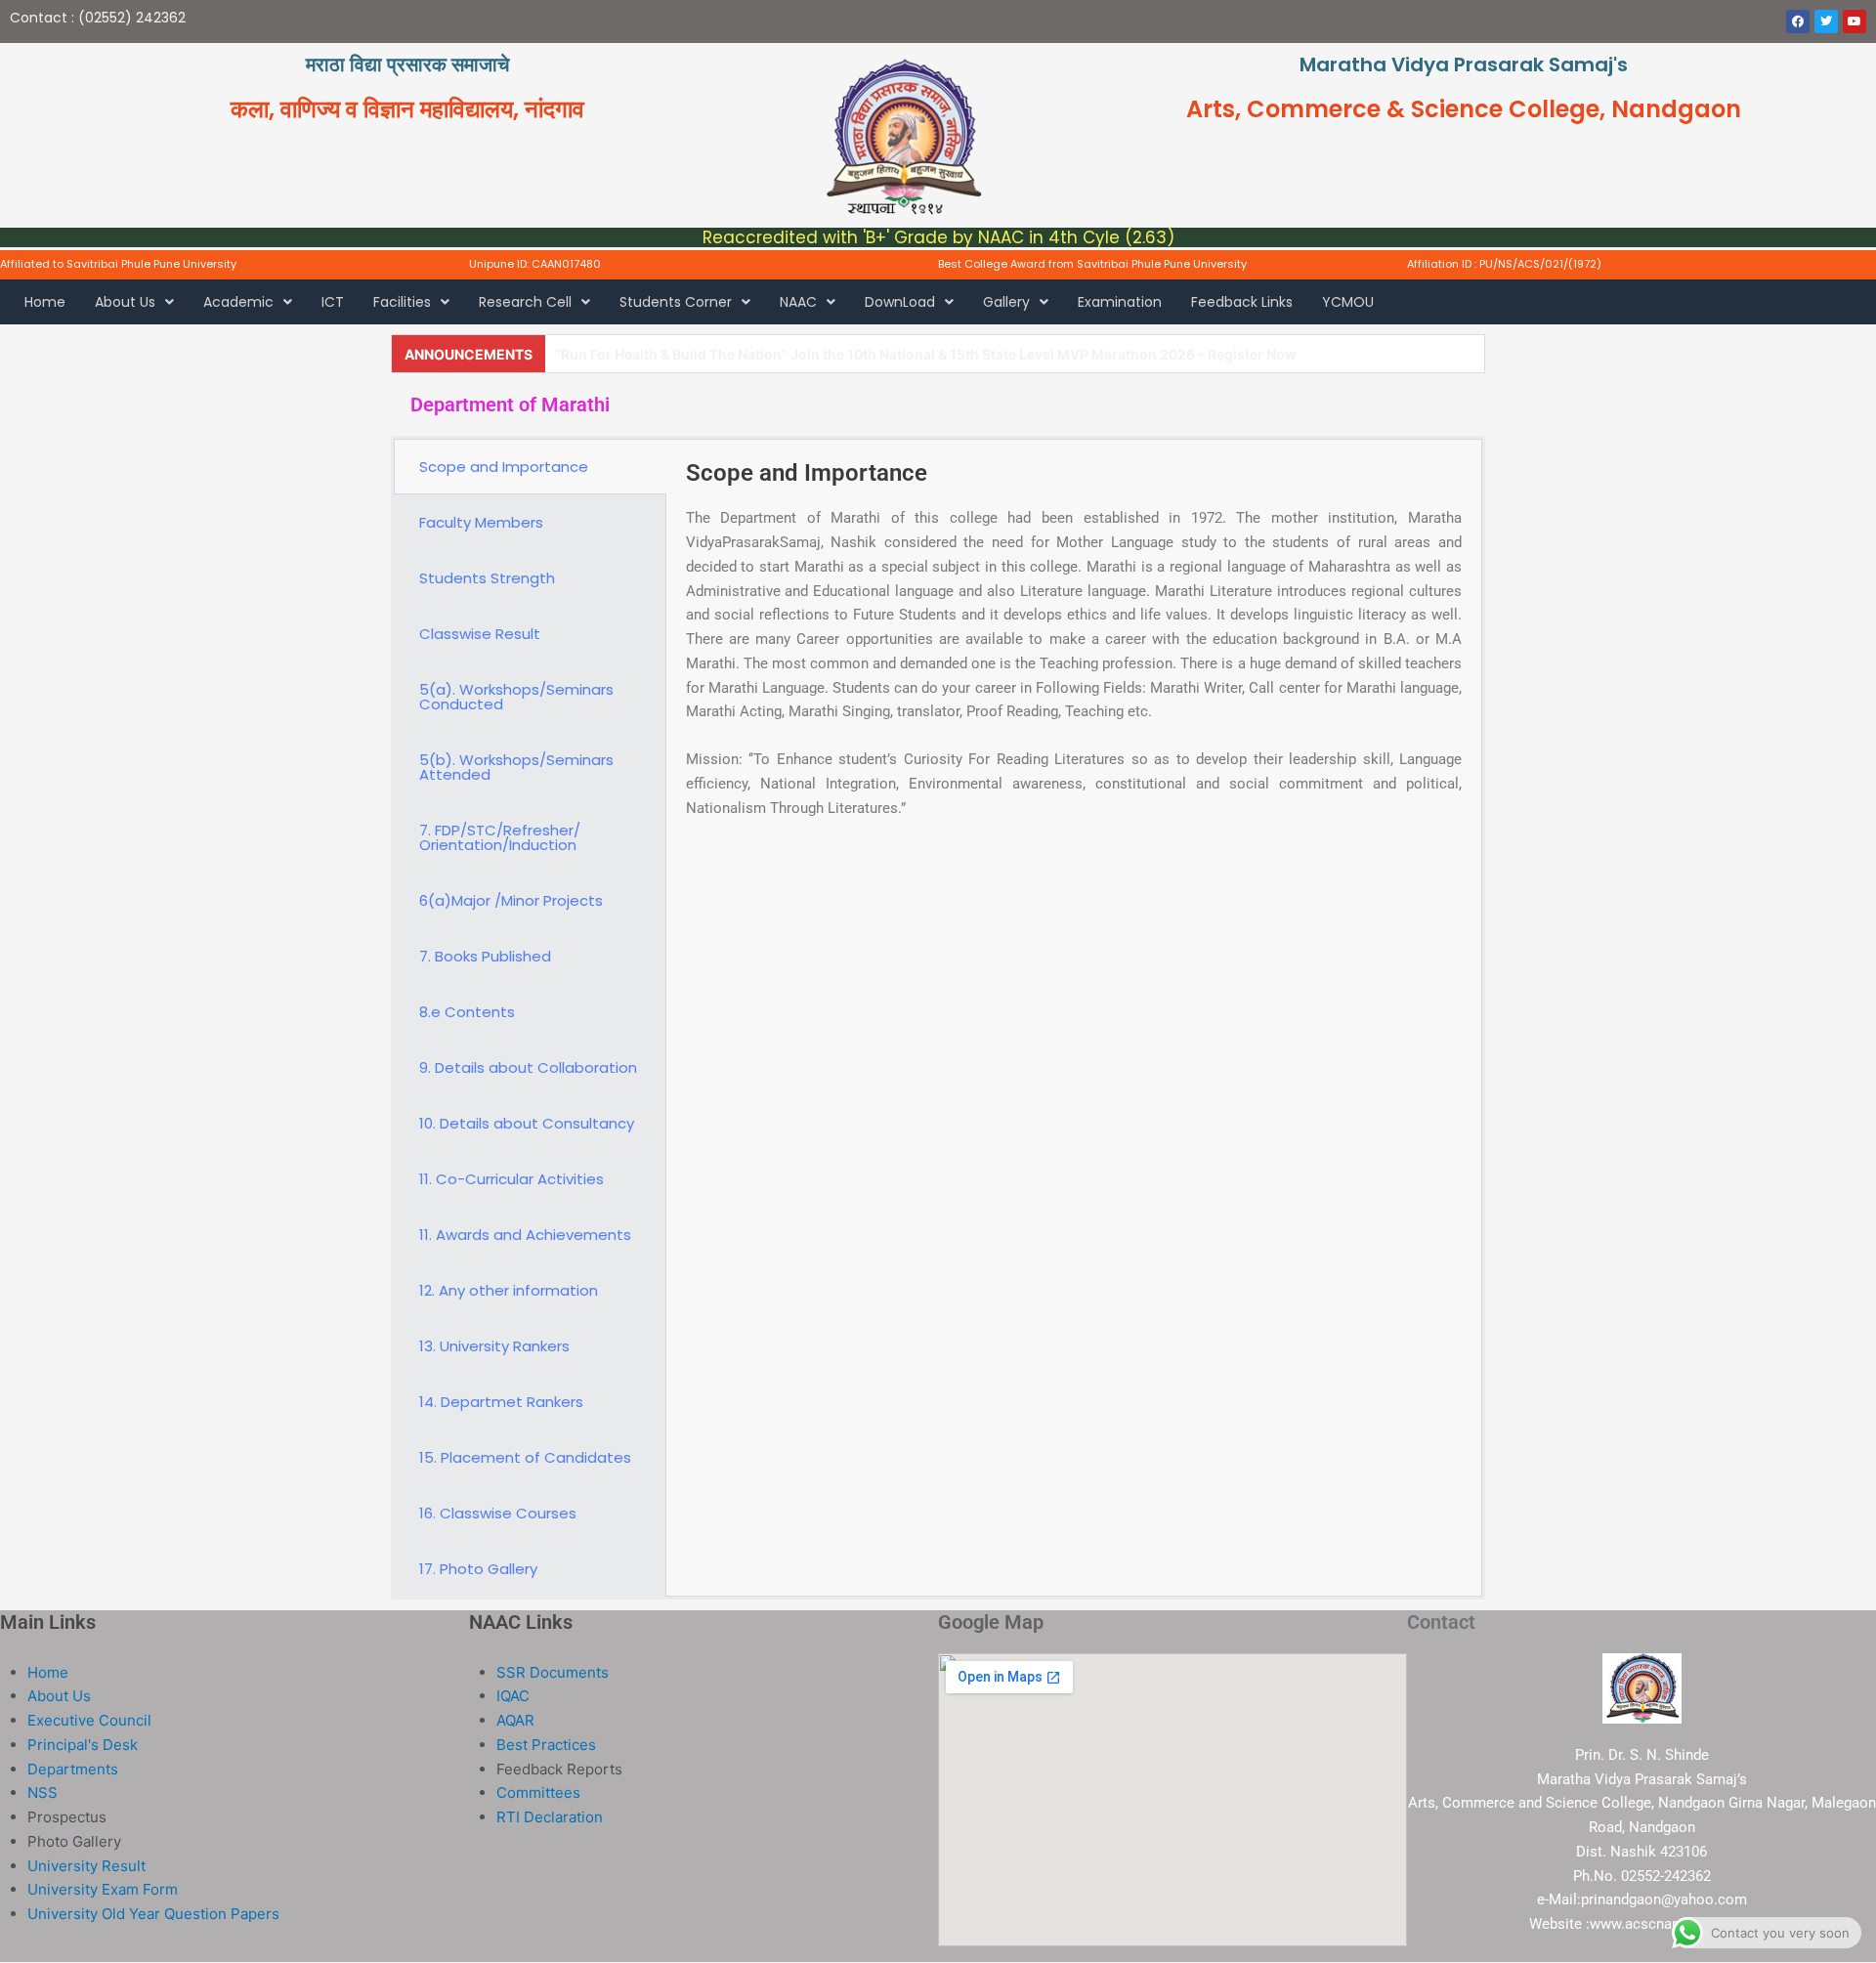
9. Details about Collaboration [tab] (528, 1067)
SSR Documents (553, 1672)
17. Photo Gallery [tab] (478, 1569)
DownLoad (900, 302)
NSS (43, 1792)
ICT (333, 302)
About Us (125, 302)
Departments (73, 1769)
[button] (134, 302)
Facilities (402, 302)
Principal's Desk (83, 1745)
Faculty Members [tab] (481, 522)
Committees (538, 1792)
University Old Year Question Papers (153, 1914)
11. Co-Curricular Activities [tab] (512, 1179)
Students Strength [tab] (487, 578)
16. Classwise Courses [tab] (498, 1513)
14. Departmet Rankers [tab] (501, 1402)
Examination (1120, 302)
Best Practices (546, 1745)
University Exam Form (103, 1889)
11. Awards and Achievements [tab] (525, 1235)
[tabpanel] (1074, 652)
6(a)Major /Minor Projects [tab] (511, 900)
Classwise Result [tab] (480, 634)
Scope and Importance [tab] (504, 467)
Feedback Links (1242, 302)
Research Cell (525, 302)
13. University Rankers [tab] (494, 1346)
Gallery (1006, 302)
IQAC (513, 1696)
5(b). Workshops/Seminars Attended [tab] (516, 767)
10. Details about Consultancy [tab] (527, 1123)
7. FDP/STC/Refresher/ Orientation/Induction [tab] (500, 837)
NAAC (798, 302)
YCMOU (1348, 302)
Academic (238, 302)
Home (45, 302)
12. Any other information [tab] (509, 1290)
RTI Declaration (550, 1817)
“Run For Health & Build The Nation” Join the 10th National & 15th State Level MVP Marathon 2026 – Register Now (926, 354)
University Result (86, 1866)
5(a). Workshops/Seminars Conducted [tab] (516, 697)
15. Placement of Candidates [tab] (525, 1457)
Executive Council (89, 1720)
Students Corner (676, 302)
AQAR (515, 1720)
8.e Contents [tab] (467, 1012)
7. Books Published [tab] (485, 956)
